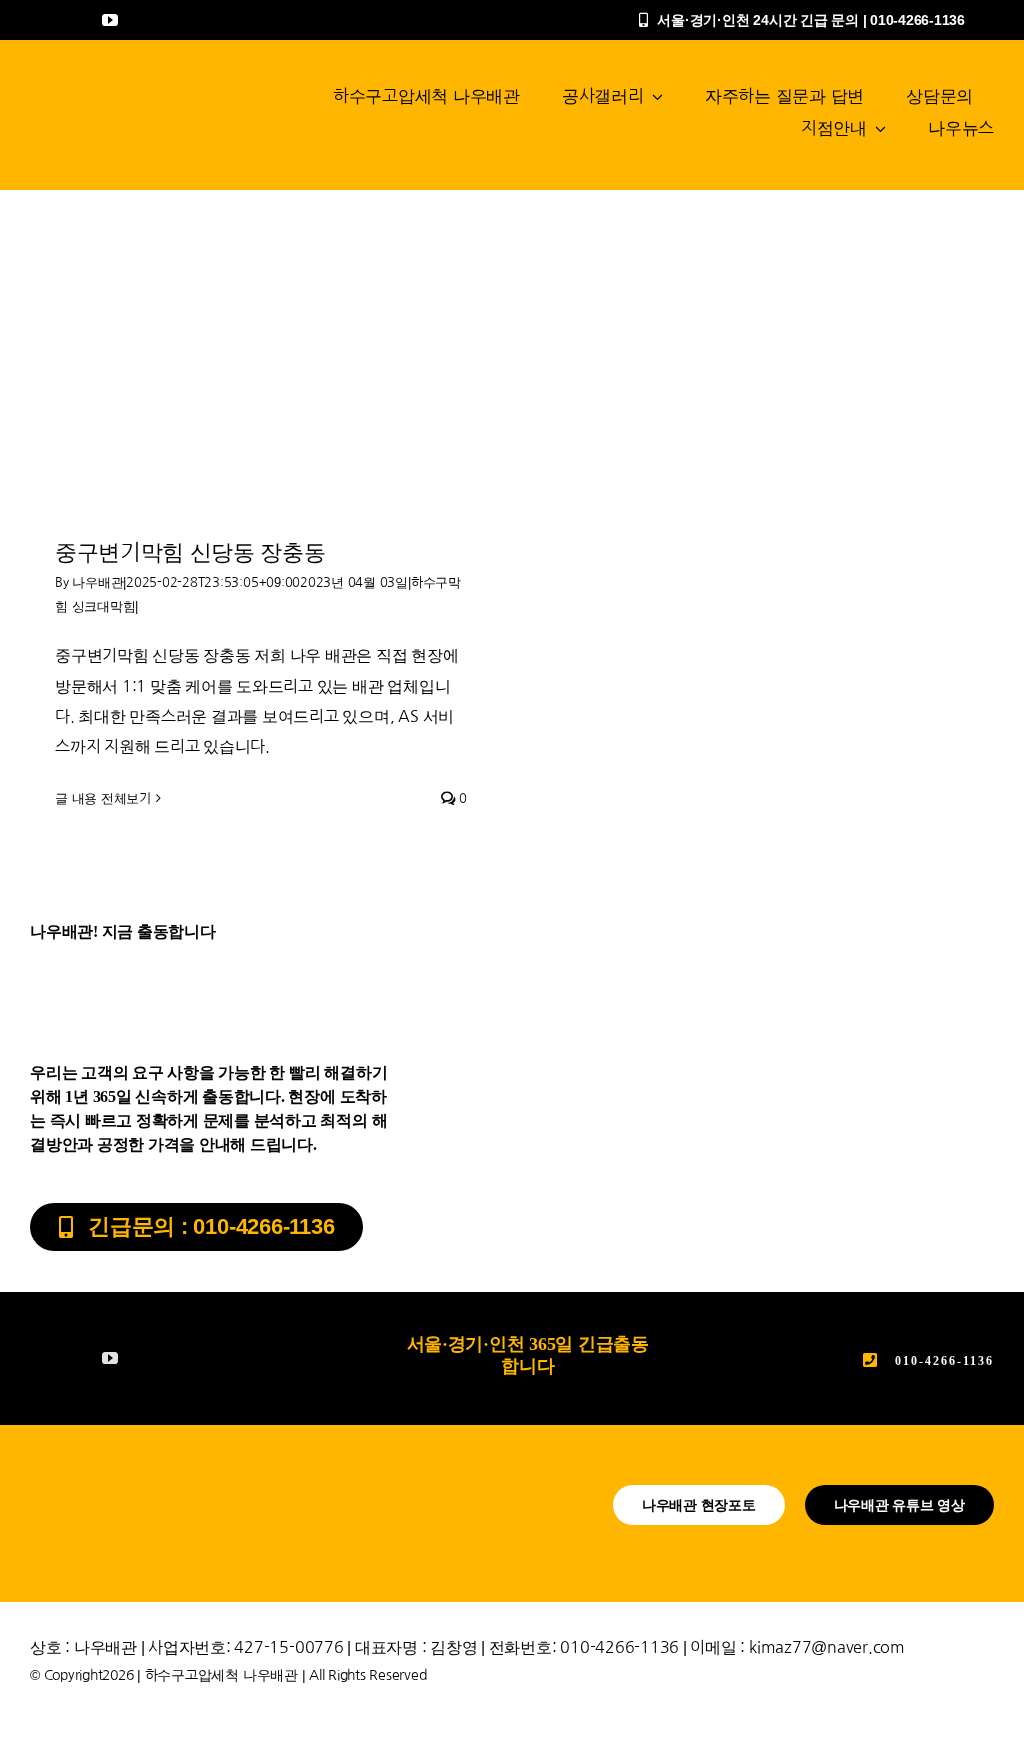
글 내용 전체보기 (103, 798)
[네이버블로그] (38, 20)
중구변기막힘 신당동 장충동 (190, 552)
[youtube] (110, 20)
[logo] (121, 88)
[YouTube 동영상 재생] (261, 380)
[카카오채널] (74, 20)
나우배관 (97, 582)
